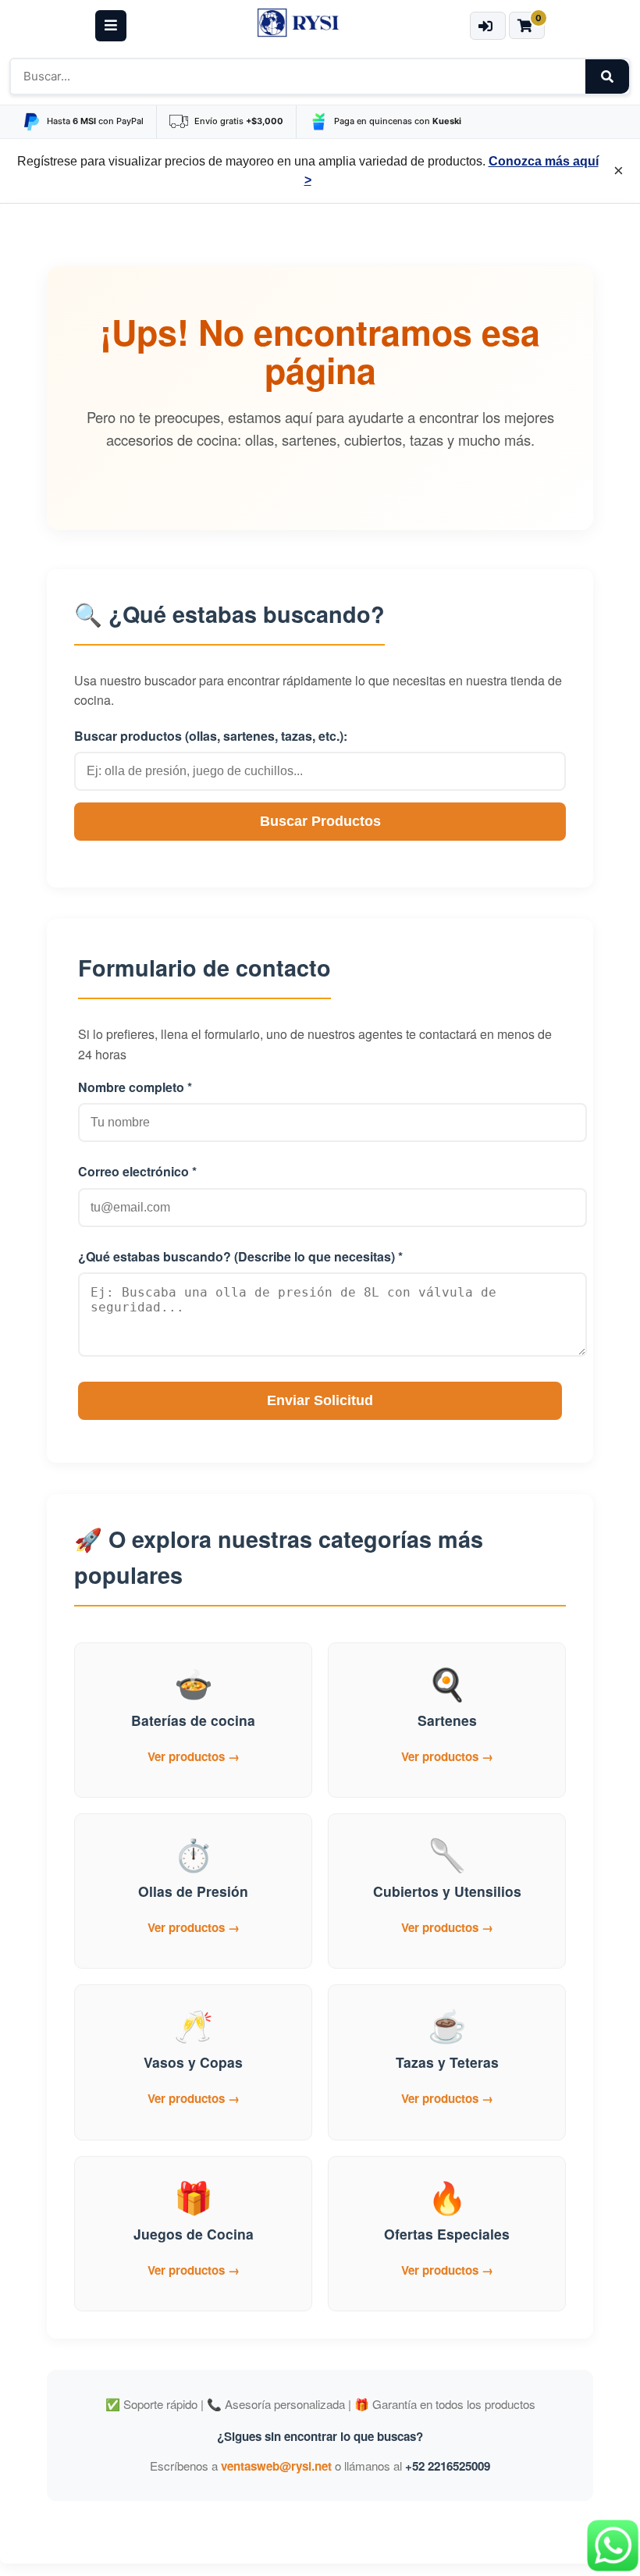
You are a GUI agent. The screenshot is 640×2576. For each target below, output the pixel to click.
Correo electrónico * (137, 1171)
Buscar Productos (320, 821)
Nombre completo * (135, 1087)
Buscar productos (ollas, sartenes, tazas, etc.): (211, 736)
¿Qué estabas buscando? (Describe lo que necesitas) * (240, 1256)
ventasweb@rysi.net (276, 2466)
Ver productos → (194, 1756)
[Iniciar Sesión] (487, 26)
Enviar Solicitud (320, 1400)
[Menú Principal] (111, 26)
